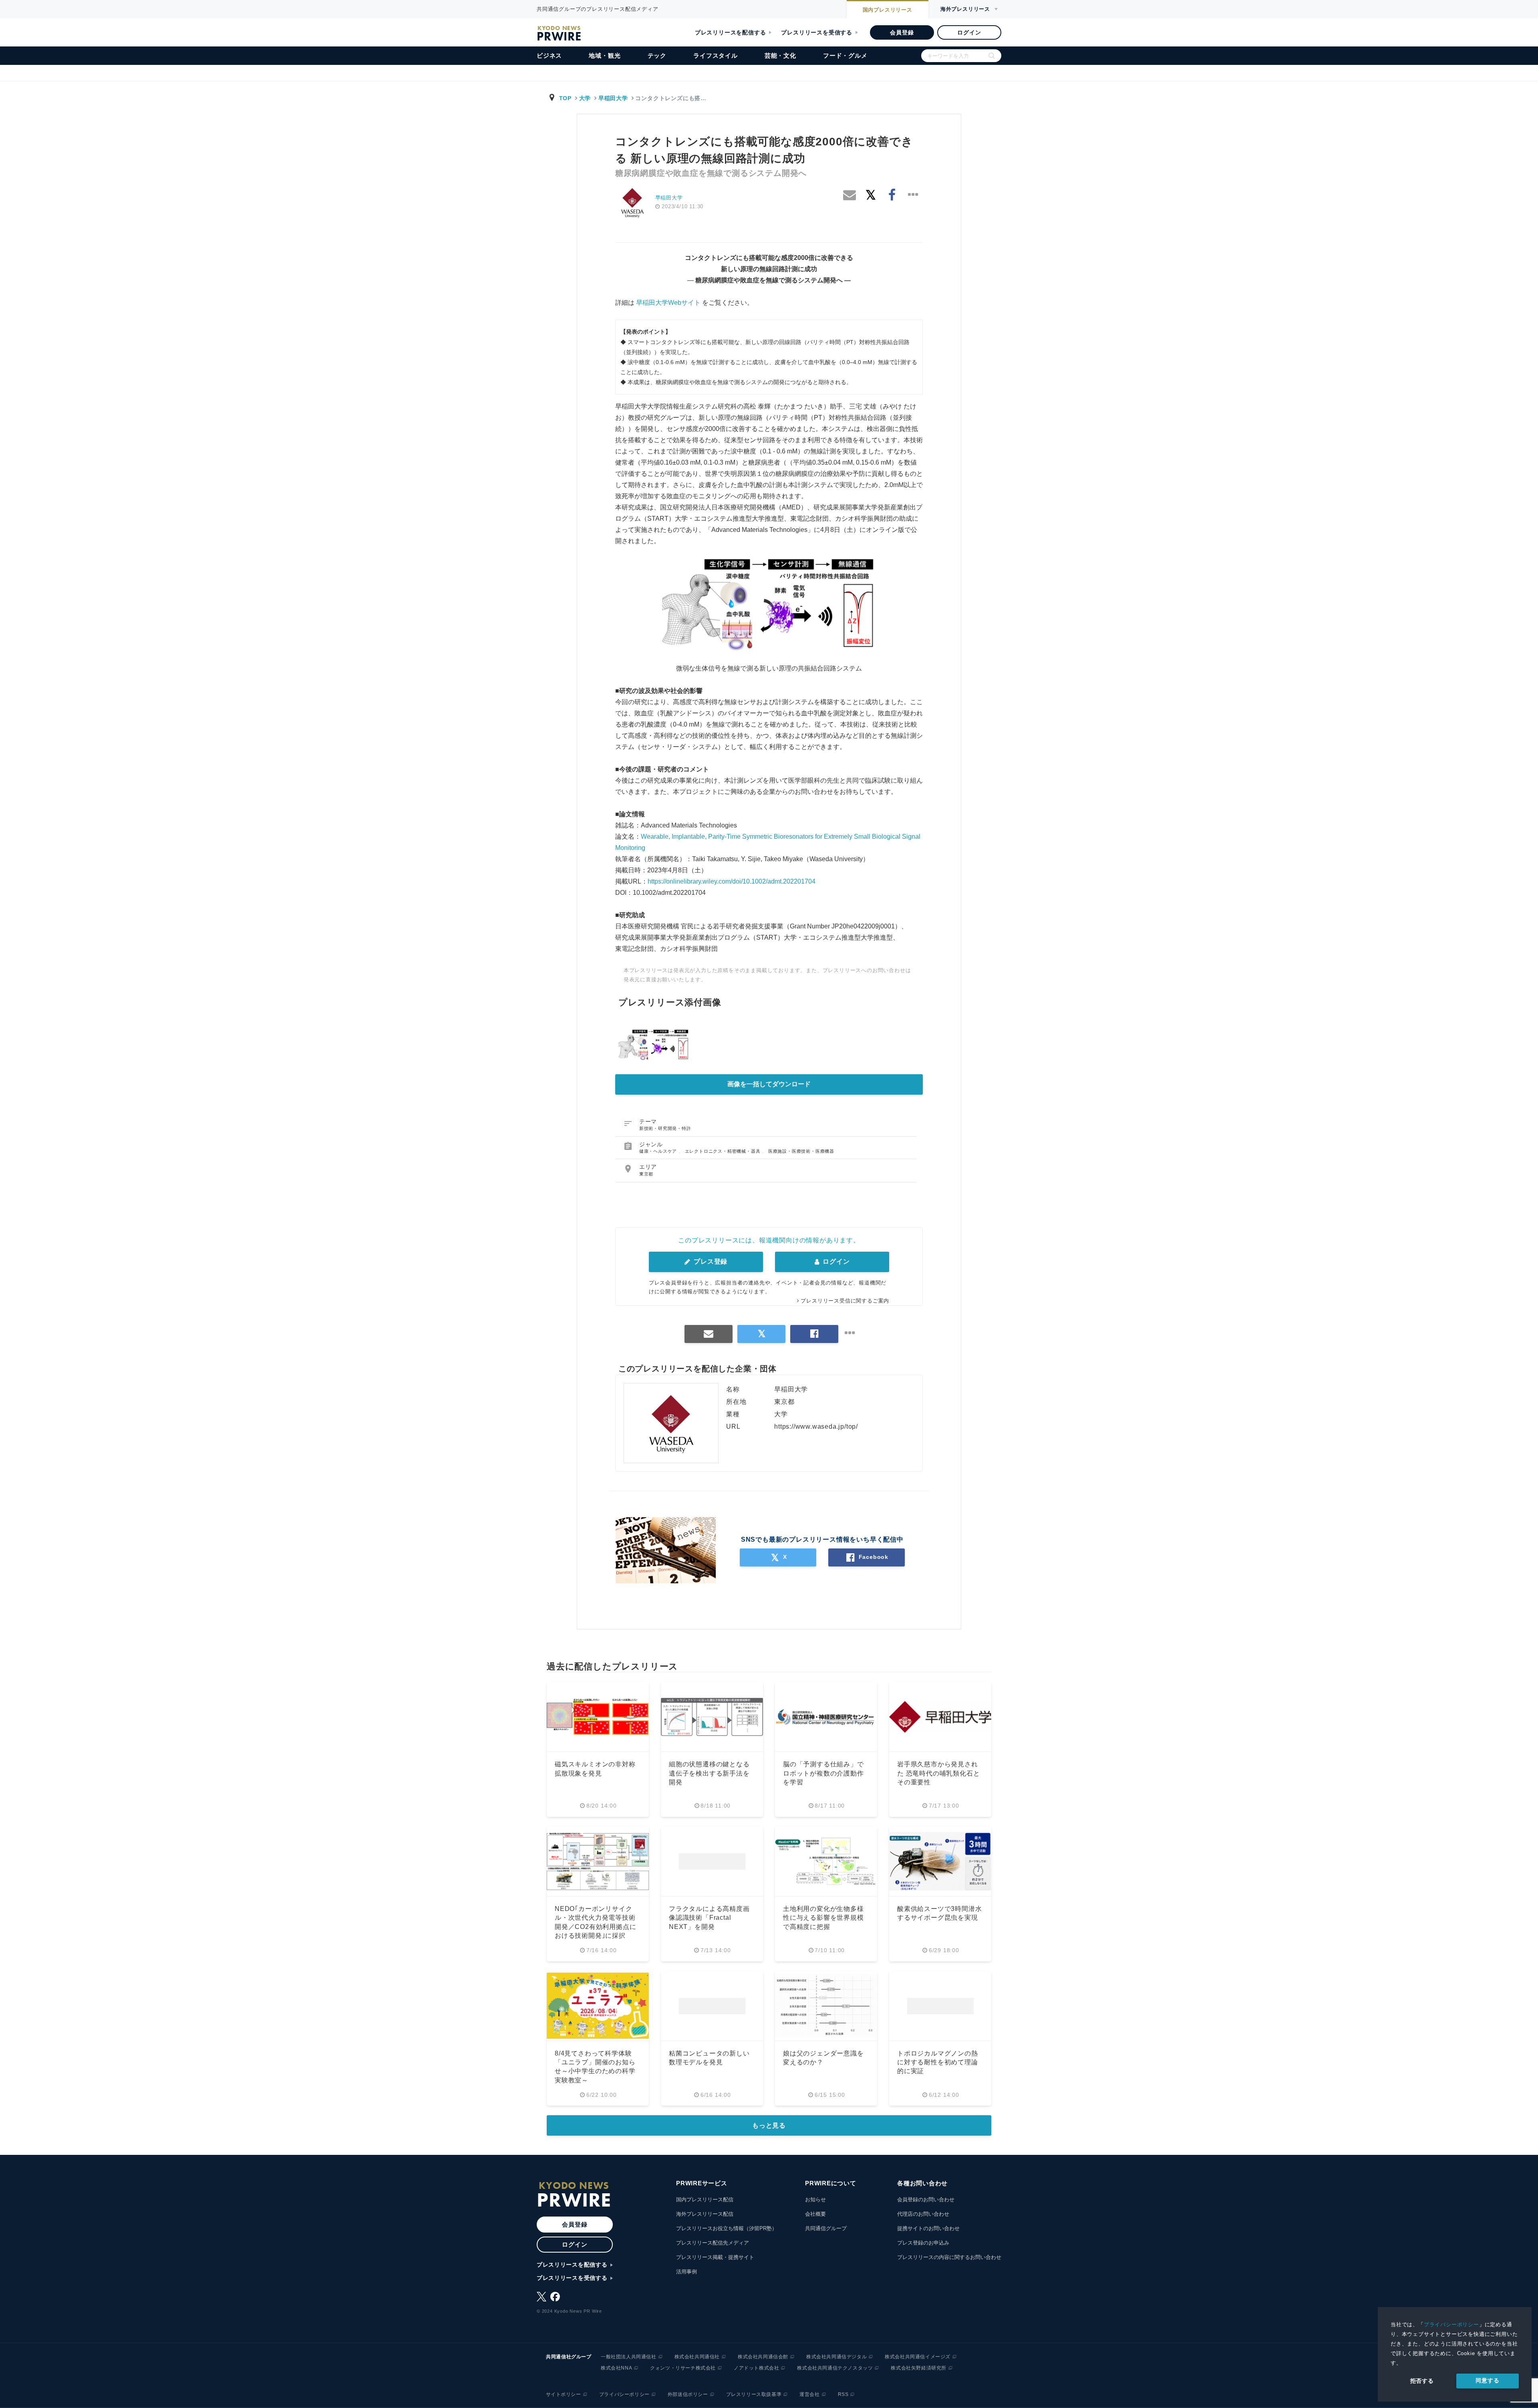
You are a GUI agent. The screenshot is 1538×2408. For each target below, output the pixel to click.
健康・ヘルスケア (659, 1151)
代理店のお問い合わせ (923, 2214)
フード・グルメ (845, 55)
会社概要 (815, 2214)
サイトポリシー (564, 2394)
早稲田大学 (613, 98)
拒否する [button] (1422, 2381)
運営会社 (809, 2394)
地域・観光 (605, 55)
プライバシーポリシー (1451, 2324)
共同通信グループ (826, 2228)
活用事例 (686, 2272)
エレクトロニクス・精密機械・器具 (724, 1151)
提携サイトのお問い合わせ (928, 2228)
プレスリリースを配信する (731, 32)
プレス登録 (710, 1261)
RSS (843, 2394)
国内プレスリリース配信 (705, 2200)
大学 (585, 98)
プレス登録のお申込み (923, 2243)
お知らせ (815, 2200)
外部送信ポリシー (688, 2394)
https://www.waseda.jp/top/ (816, 1426)
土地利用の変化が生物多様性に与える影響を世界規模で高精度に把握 (823, 1918)
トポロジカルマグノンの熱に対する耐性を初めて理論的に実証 (938, 2062)
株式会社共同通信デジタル (836, 2357)
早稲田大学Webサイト (668, 303)
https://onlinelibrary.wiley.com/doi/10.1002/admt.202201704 (732, 881)
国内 (888, 10)
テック (657, 55)
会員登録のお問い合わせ (926, 2200)
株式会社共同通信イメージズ (918, 2357)
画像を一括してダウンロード (769, 1084)
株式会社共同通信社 (697, 2357)
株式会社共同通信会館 (763, 2357)
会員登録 (902, 32)
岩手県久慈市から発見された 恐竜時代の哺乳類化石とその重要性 (938, 1773)
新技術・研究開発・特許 (665, 1128)
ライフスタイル (716, 55)
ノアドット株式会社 (756, 2368)
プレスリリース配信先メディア (713, 2243)
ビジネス (549, 55)
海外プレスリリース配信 (705, 2214)
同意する (1487, 2380)
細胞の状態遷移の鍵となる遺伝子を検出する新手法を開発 (709, 1773)
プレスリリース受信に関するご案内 (845, 1301)
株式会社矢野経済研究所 (919, 2368)
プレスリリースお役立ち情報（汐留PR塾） (727, 2228)
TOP (565, 98)
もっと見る (769, 2125)
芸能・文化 (780, 55)
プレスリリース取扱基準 (754, 2394)
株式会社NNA (616, 2368)
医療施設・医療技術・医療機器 (801, 1151)
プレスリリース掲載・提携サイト (715, 2257)
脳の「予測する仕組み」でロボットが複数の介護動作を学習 (823, 1773)
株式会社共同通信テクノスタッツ (835, 2368)
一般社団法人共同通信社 (629, 2357)
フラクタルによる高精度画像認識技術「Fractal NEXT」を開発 (709, 1918)
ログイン (969, 32)
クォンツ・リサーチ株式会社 (683, 2368)
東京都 (646, 1174)
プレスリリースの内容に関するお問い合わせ (949, 2257)
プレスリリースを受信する (817, 32)
